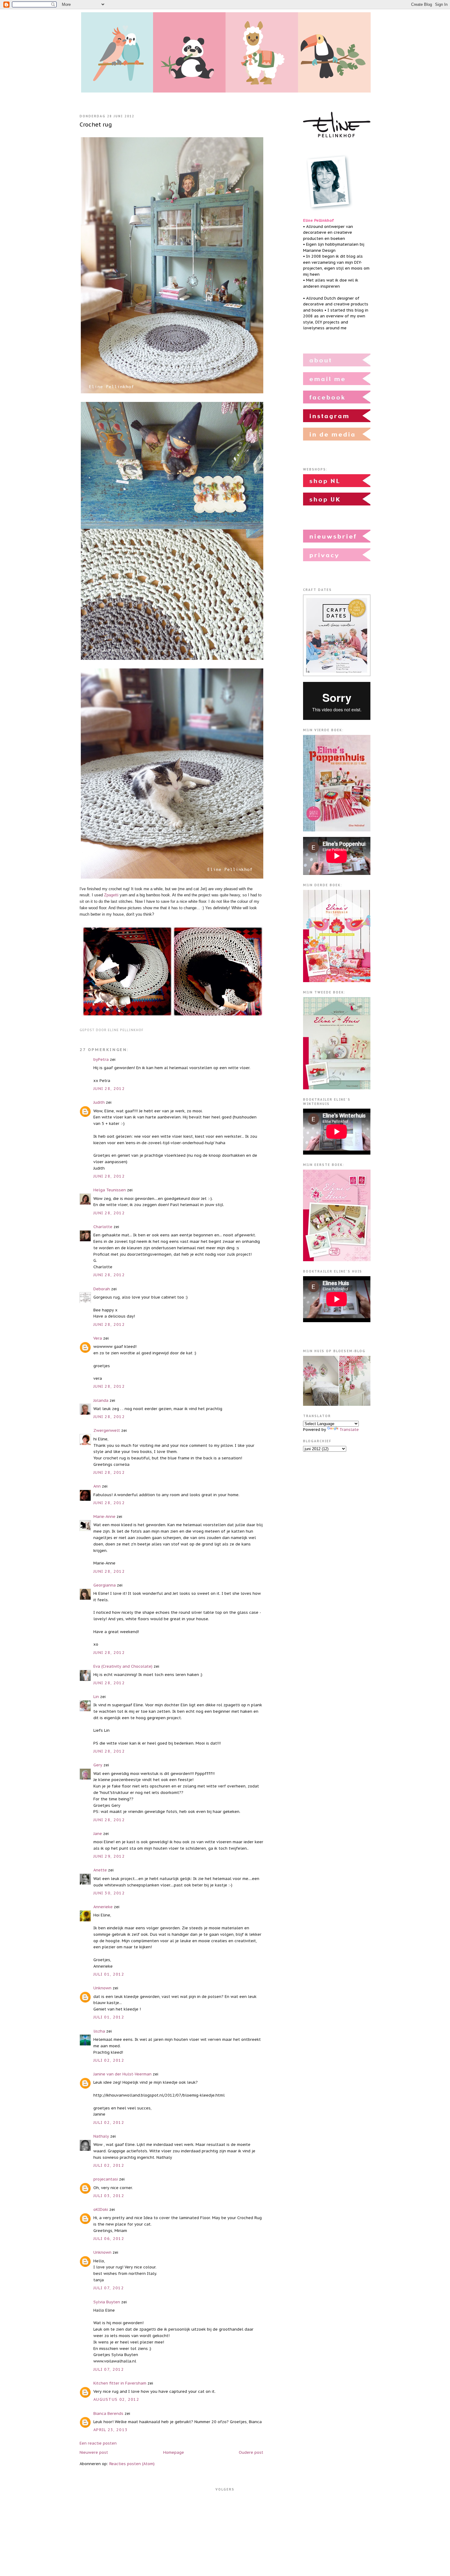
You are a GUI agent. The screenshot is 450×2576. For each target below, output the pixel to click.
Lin (96, 1697)
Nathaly (101, 2136)
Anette (100, 1870)
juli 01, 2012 (109, 1974)
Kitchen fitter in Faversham (120, 2383)
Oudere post (251, 2452)
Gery (98, 1765)
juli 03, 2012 (109, 2196)
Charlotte (103, 1227)
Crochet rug (96, 124)
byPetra (101, 1059)
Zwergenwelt (107, 1430)
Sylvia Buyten (107, 2302)
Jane (98, 1834)
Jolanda (101, 1400)
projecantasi (106, 2179)
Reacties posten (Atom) (132, 2464)
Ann (97, 1486)
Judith (99, 1102)
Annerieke (103, 1907)
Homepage (174, 2452)
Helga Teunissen (110, 1190)
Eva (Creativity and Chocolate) (123, 1666)
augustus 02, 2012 (116, 2399)
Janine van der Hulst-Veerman (122, 2074)
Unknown (102, 1988)
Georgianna (105, 1585)
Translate (349, 1430)
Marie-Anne (104, 1517)
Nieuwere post (94, 2452)
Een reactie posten (98, 2443)
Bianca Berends (108, 2413)
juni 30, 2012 (109, 1893)
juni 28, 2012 (109, 1089)
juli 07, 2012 (109, 2288)
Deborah (102, 1289)
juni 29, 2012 (109, 1856)
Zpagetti (111, 895)
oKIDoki (101, 2209)
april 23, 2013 (111, 2430)
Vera (98, 1338)
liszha (99, 2031)
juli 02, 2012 (109, 2060)
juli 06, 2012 (109, 2239)
